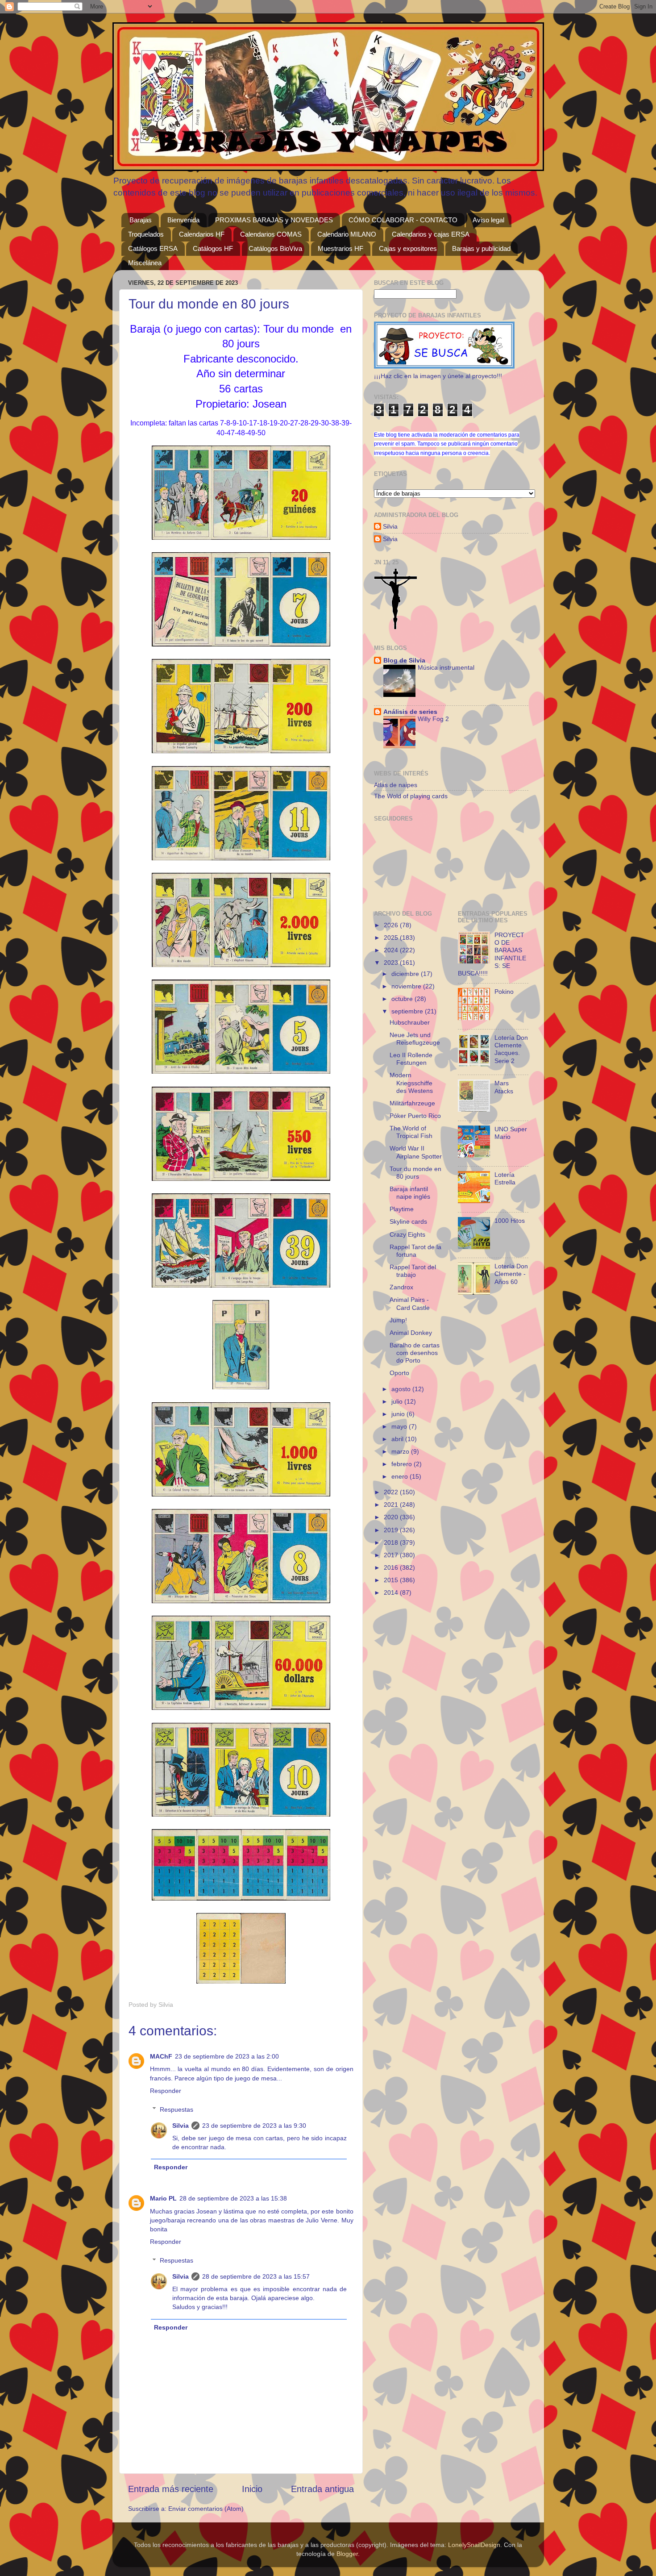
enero (401, 1476)
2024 (392, 950)
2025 (392, 938)
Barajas (141, 220)
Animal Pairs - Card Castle (410, 1303)
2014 (392, 1592)
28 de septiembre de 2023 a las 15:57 (256, 2276)
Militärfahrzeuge (412, 1103)
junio (399, 1414)
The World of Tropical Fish (411, 1132)
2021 (392, 1505)
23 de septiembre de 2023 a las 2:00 (227, 2056)
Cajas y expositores (408, 248)
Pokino (504, 992)
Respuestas (176, 2109)
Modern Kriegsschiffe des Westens (411, 1083)
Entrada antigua (322, 2489)
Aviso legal (488, 220)
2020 (392, 1517)
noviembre (407, 986)
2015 (392, 1580)
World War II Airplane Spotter (416, 1152)
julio (398, 1401)
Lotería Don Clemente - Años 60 (511, 1274)
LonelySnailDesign (474, 2545)
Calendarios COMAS (271, 234)
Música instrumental (446, 668)
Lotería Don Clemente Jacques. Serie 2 (511, 1049)
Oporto (399, 1373)
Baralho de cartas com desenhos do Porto (415, 1353)
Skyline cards (408, 1221)
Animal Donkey (411, 1333)
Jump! (398, 1320)
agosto (402, 1389)
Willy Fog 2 (433, 719)
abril (398, 1439)
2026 (392, 925)
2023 (392, 963)
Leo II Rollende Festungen (411, 1059)
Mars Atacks (504, 1087)
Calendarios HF (202, 234)
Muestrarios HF (340, 248)
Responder (166, 2091)
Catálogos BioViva (275, 248)
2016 (392, 1567)
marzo (401, 1451)
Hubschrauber (410, 1022)
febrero (403, 1464)
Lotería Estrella (505, 1178)
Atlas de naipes (396, 785)
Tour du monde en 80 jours (415, 1173)
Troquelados (146, 234)
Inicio (252, 2489)
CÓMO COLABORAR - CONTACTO (403, 220)
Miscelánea (145, 263)
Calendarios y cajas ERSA (431, 234)
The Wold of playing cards (411, 796)
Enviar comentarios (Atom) (206, 2509)
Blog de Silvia (404, 660)
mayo (400, 1426)
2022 (392, 1492)
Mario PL (163, 2198)
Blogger (347, 2554)
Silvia (181, 2126)
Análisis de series (410, 712)
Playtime (402, 1209)
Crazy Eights (407, 1234)
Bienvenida (183, 220)
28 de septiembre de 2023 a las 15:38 (233, 2198)
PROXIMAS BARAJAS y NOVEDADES (274, 220)
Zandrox (401, 1287)
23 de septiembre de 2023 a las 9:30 (254, 2126)
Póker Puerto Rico (415, 1116)
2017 (392, 1555)
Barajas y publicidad (481, 248)
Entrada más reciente (171, 2489)
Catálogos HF (213, 248)
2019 (392, 1530)
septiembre (408, 1011)
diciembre (406, 974)
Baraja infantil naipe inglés (410, 1193)
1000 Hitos (510, 1221)
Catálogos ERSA (153, 248)
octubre (403, 999)
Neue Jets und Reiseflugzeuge (415, 1039)
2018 (392, 1542)
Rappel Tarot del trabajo (413, 1271)
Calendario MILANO (347, 234)
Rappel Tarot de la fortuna (415, 1251)
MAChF (161, 2056)
